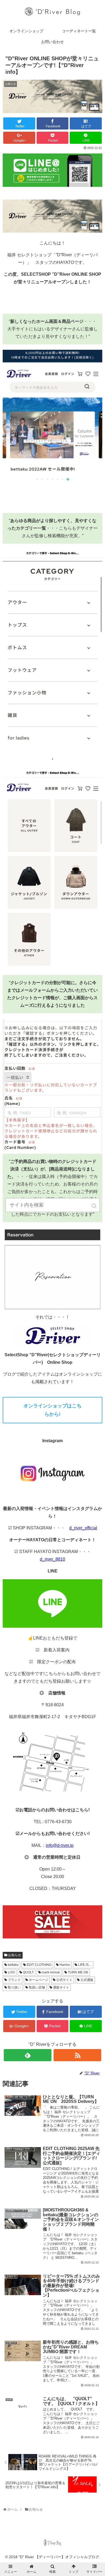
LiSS (11, 1972)
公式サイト (64, 1980)
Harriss (65, 1965)
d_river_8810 (52, 1559)
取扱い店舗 (37, 1987)
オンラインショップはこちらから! (52, 1410)
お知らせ (15, 1955)
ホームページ (38, 1980)
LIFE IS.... (85, 1965)
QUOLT (28, 1972)
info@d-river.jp (60, 1845)
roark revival (51, 1972)
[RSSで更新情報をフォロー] (78, 2055)
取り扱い (14, 1987)
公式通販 (87, 1980)
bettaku (13, 1965)
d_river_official (83, 1528)
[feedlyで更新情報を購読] (28, 2055)
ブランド (14, 1980)
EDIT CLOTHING (39, 1965)
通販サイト (61, 1987)
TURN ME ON (78, 1972)
